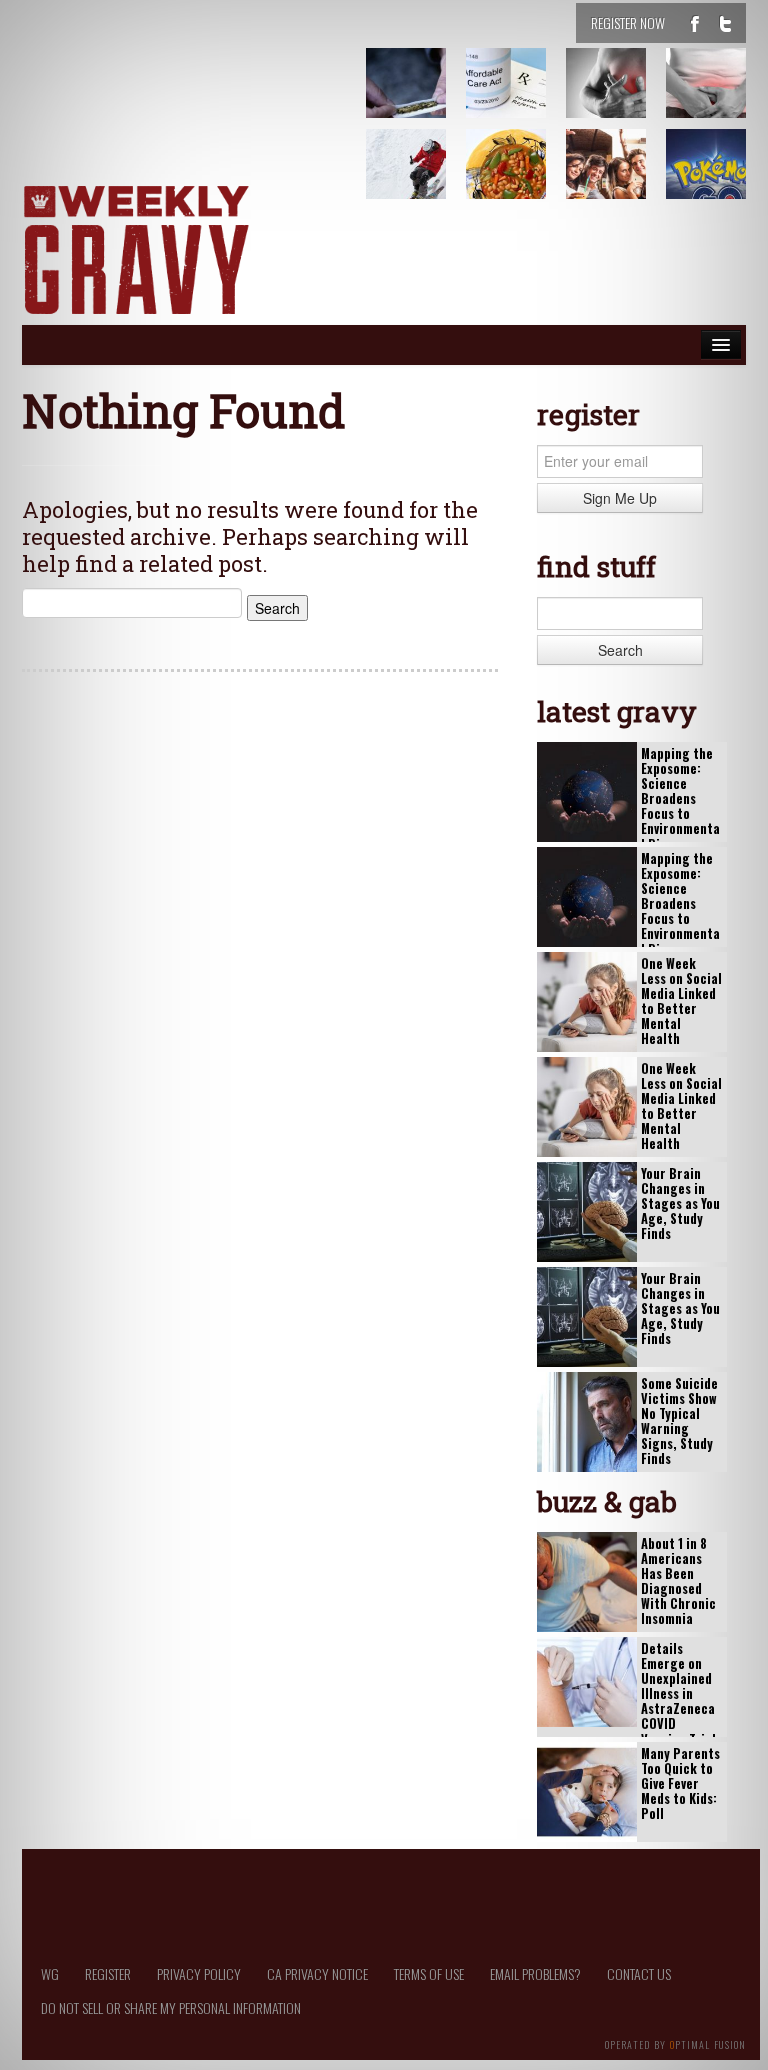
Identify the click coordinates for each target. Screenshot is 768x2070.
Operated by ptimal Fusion (675, 2043)
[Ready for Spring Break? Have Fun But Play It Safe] (618, 179)
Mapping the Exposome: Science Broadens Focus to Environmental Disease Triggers (680, 806)
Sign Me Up (620, 498)
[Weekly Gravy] (136, 251)
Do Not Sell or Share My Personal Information (171, 2007)
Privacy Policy (199, 1973)
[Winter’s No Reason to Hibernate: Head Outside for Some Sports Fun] (418, 179)
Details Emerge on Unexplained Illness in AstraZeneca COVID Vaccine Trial (678, 1694)
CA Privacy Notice (317, 1973)
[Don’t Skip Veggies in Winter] (518, 179)
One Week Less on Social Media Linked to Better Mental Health (681, 1001)
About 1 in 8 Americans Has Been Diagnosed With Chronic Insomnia (678, 1581)
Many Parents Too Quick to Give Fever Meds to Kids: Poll (680, 1784)
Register (108, 1973)
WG (50, 1973)
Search (620, 650)
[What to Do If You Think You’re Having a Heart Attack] (618, 98)
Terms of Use (429, 1973)
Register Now (628, 22)
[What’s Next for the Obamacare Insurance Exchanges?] (518, 98)
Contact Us (639, 1973)
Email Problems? (535, 1973)
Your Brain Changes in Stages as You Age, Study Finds (680, 1204)
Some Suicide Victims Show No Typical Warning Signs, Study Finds (679, 1421)
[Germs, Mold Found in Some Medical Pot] (418, 98)
